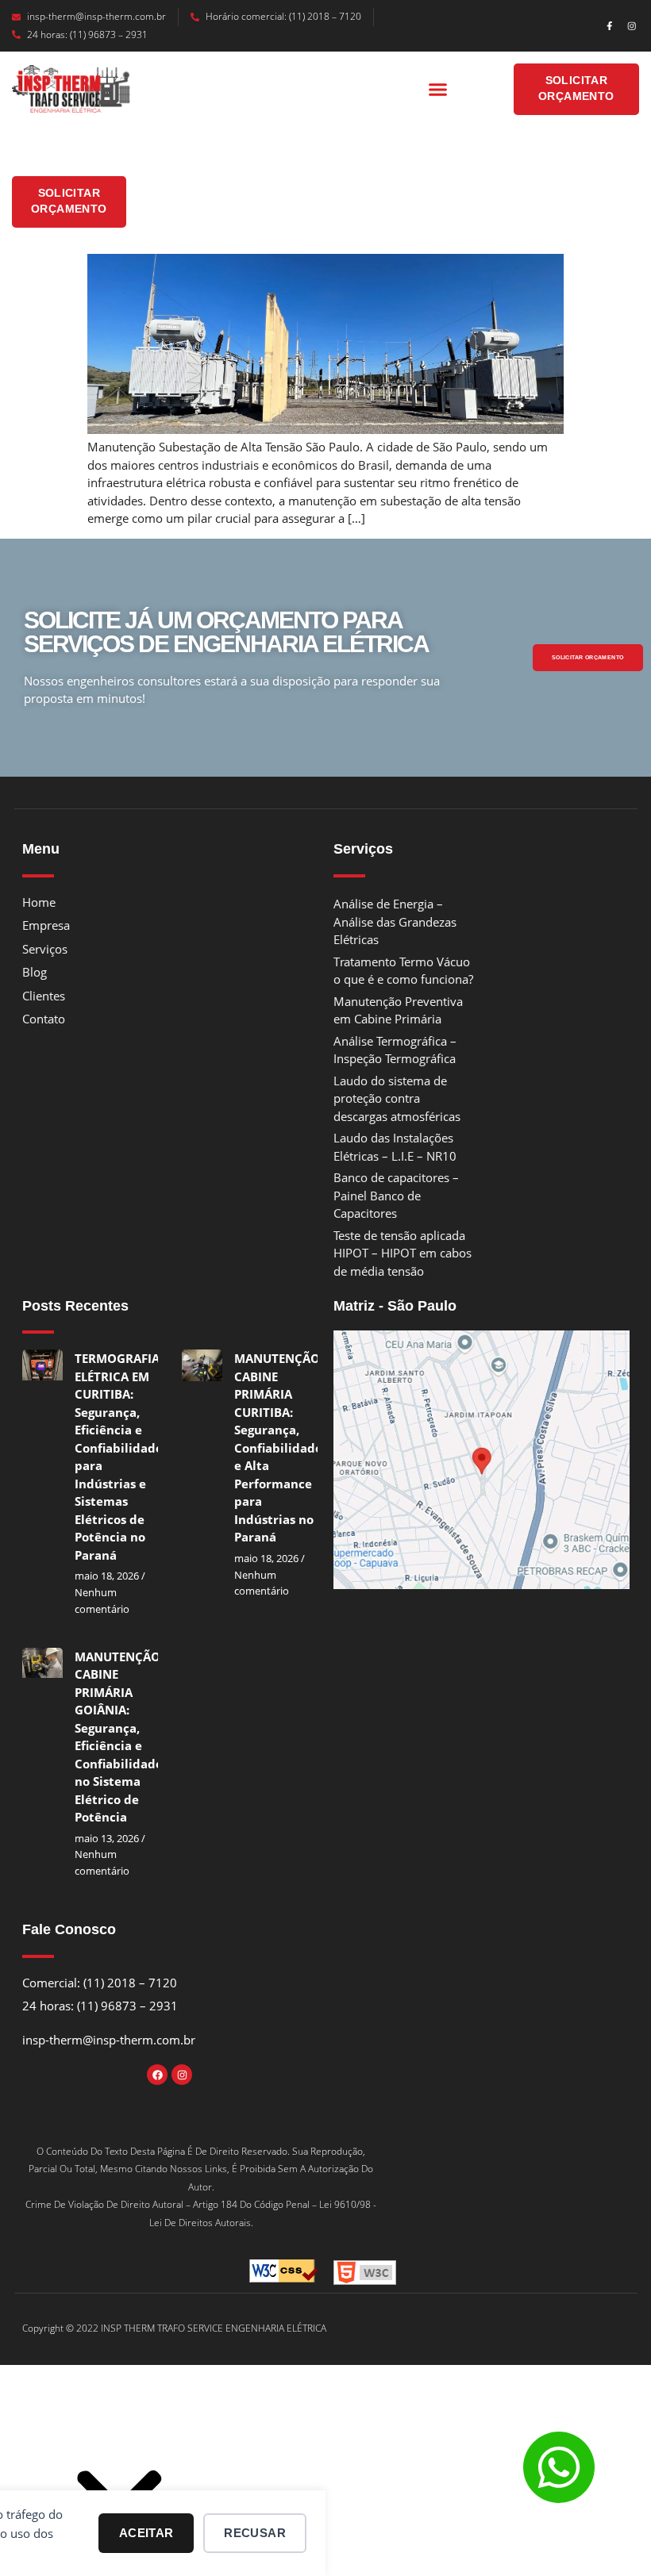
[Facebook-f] (609, 26)
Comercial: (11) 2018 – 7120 (100, 1983)
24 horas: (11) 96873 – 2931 (87, 35)
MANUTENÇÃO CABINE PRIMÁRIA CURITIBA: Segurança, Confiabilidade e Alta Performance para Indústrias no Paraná (278, 1447)
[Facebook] (157, 2075)
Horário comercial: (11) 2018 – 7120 (283, 16)
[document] (325, 2478)
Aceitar (146, 2533)
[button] (438, 90)
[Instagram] (632, 26)
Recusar (255, 2533)
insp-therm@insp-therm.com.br (96, 16)
